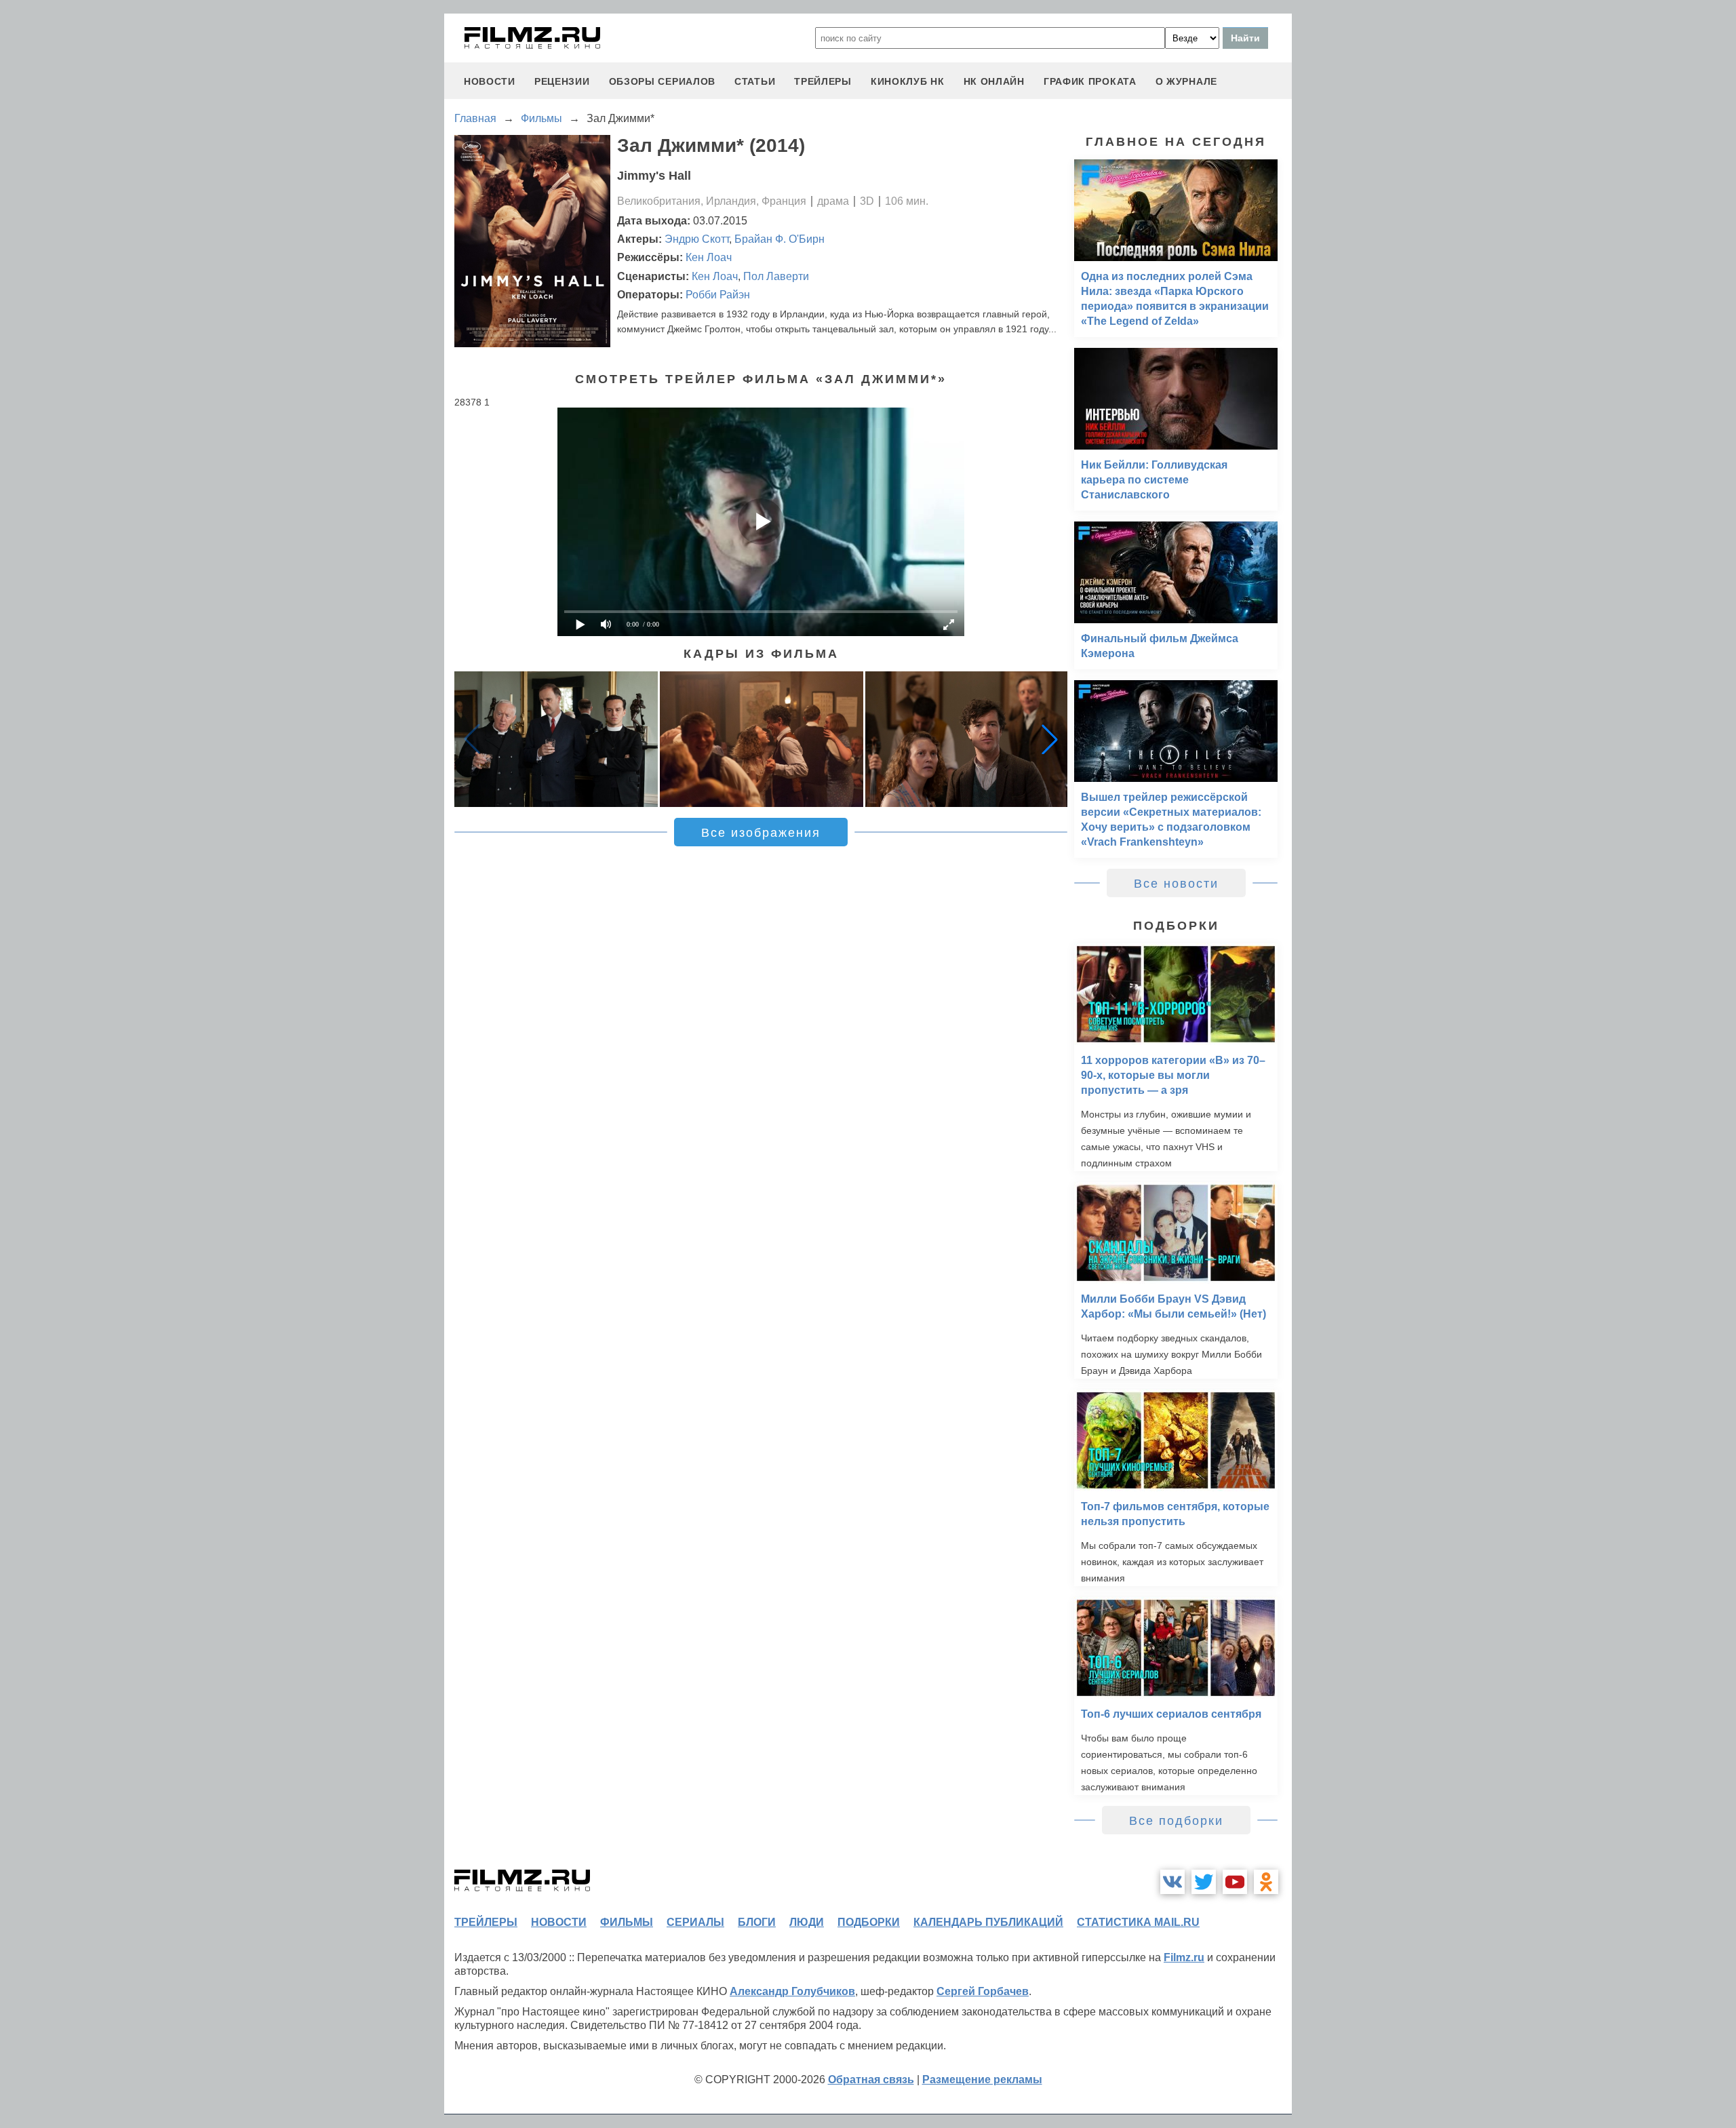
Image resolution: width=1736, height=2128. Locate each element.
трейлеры (823, 81)
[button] (1050, 739)
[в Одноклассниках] (1266, 1882)
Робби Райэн (718, 295)
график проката (1090, 81)
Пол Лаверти (776, 276)
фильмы (627, 1922)
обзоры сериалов (663, 81)
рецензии (562, 81)
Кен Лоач (709, 257)
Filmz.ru (1184, 1957)
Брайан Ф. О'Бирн (780, 239)
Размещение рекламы (982, 2080)
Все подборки (1176, 1821)
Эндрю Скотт (697, 239)
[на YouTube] (1235, 1882)
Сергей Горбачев (983, 1991)
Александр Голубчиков (792, 1991)
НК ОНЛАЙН (994, 81)
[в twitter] (1204, 1882)
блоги (757, 1922)
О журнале (1186, 81)
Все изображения (761, 833)
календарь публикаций (988, 1922)
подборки (869, 1922)
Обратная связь (871, 2080)
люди (807, 1922)
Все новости (1176, 884)
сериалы (695, 1922)
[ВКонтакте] (1172, 1882)
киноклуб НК (908, 81)
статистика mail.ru (1138, 1922)
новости (490, 81)
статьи (755, 81)
